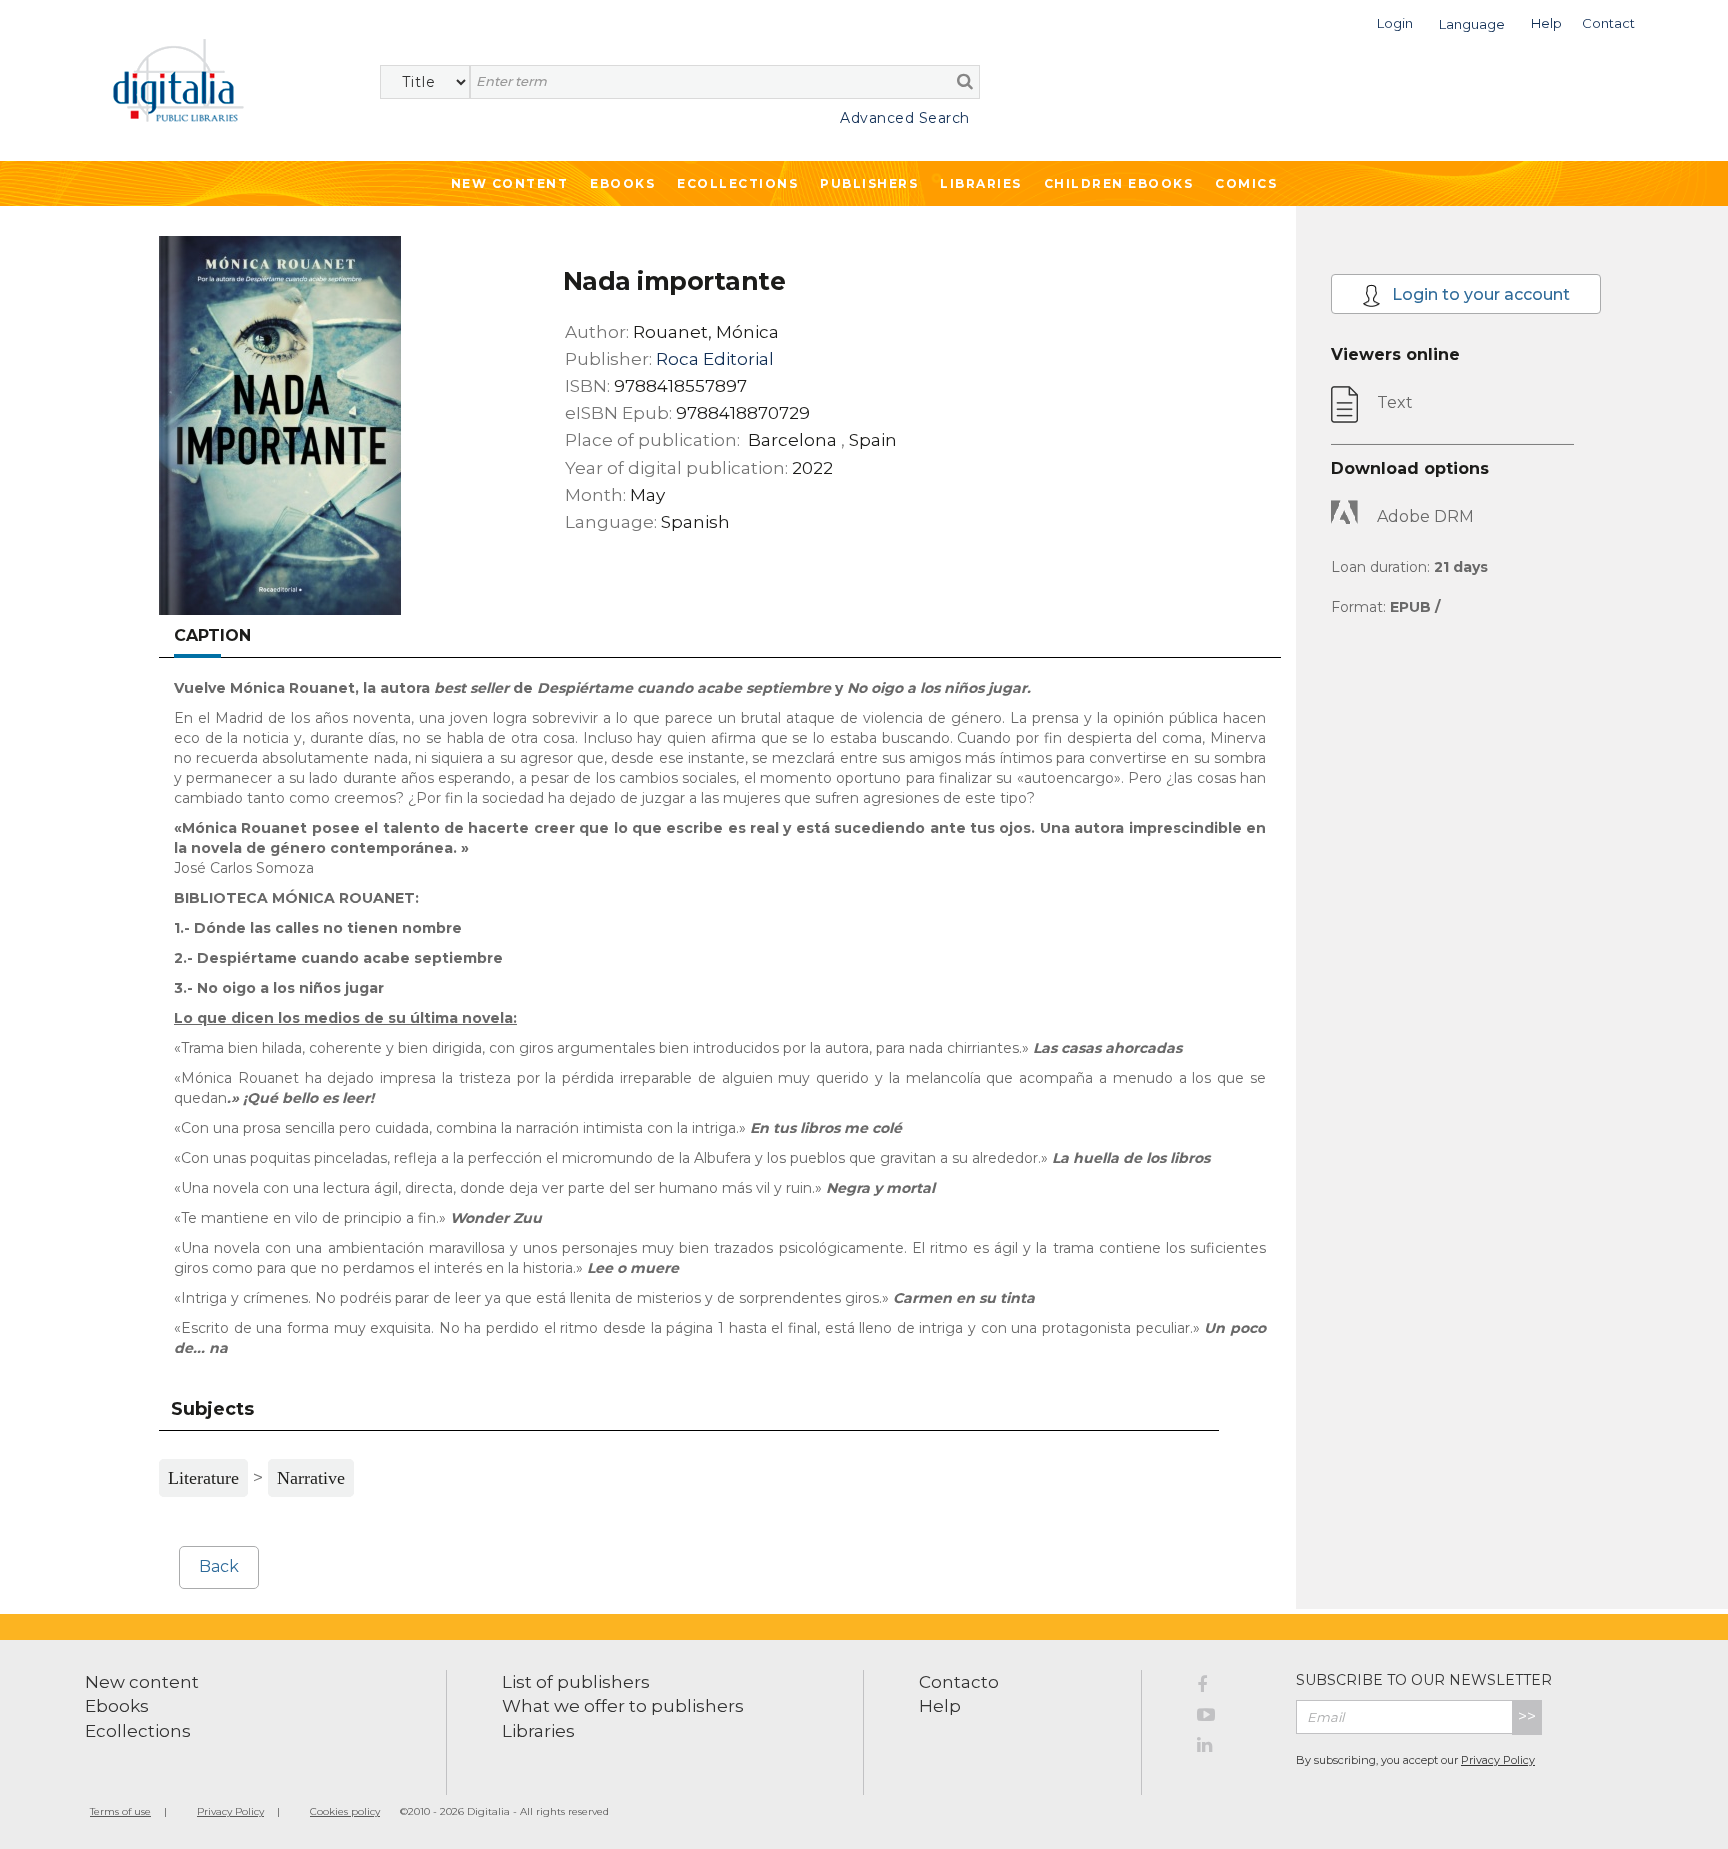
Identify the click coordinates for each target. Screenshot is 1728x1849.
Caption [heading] (212, 635)
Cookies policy (345, 1811)
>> (1527, 1716)
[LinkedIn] (1231, 1748)
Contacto (959, 1682)
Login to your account (1479, 294)
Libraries (981, 183)
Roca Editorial (715, 359)
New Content (510, 183)
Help (940, 1706)
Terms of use (120, 1811)
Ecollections (737, 183)
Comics (1246, 183)
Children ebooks (1119, 183)
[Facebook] (1231, 1688)
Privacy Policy (1498, 1760)
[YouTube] (1231, 1718)
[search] (965, 81)
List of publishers (576, 1682)
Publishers (869, 183)
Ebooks (622, 183)
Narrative (311, 1478)
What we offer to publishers (623, 1706)
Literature (203, 1478)
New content (142, 1682)
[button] (1395, 21)
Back (219, 1566)
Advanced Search (905, 118)
